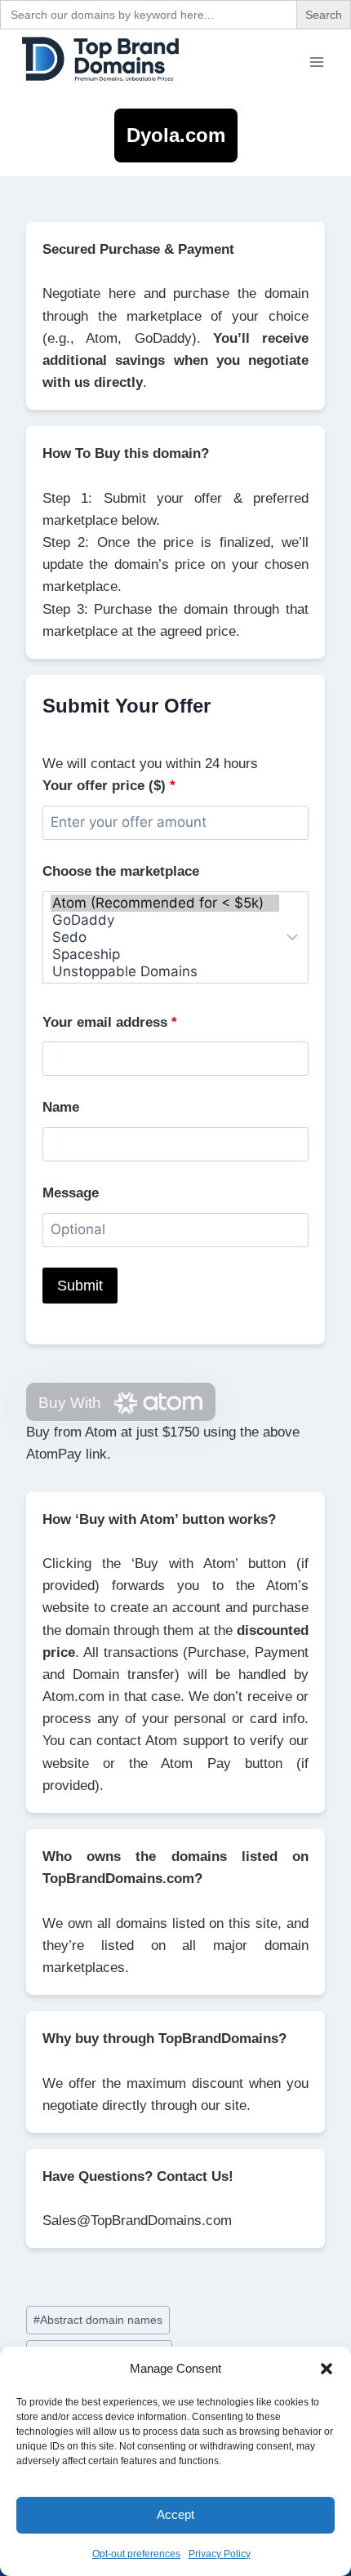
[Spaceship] (165, 955)
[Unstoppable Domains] (165, 972)
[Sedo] (165, 937)
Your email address (110, 1022)
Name (61, 1107)
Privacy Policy (220, 2554)
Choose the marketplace (121, 871)
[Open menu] (316, 62)
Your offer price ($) (109, 786)
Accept (175, 2514)
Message (71, 1193)
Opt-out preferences (136, 2554)
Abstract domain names (98, 2320)
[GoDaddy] (165, 920)
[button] (327, 2369)
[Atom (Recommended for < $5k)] (165, 903)
